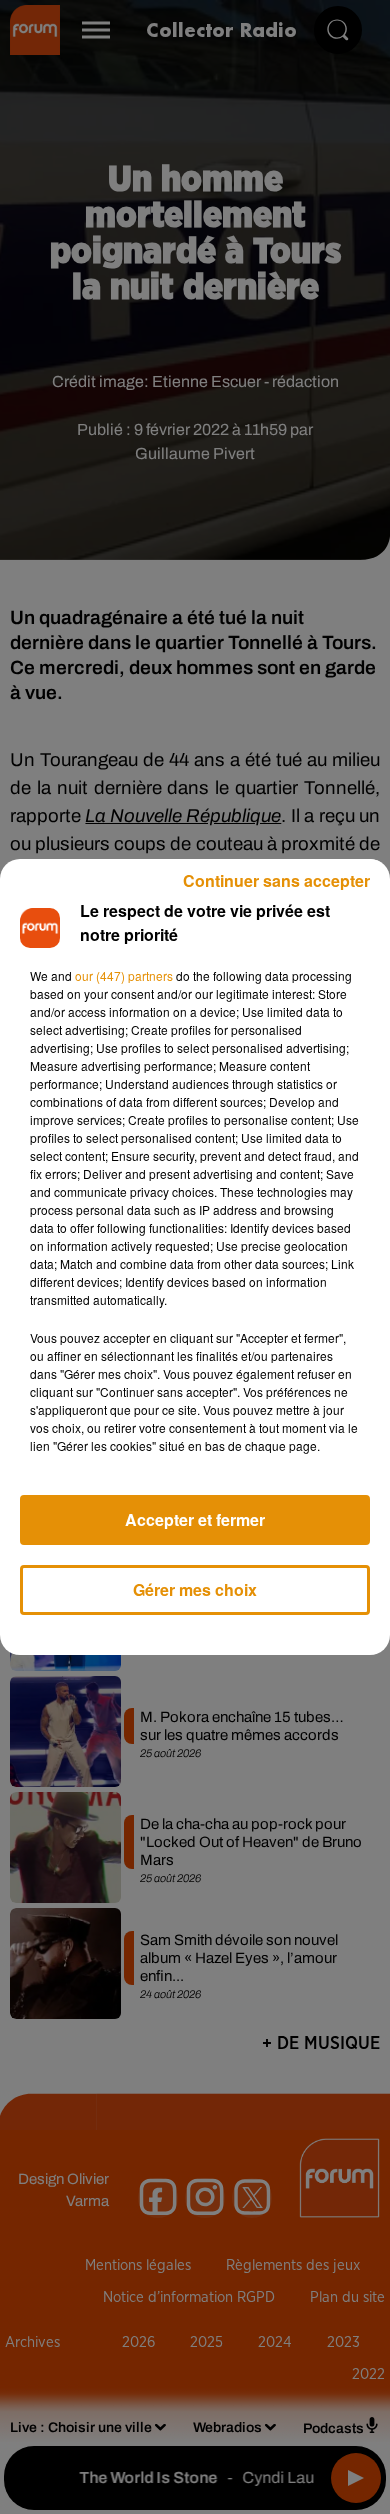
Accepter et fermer (195, 1519)
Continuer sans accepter (276, 880)
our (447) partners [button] (124, 975)
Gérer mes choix (195, 1589)
